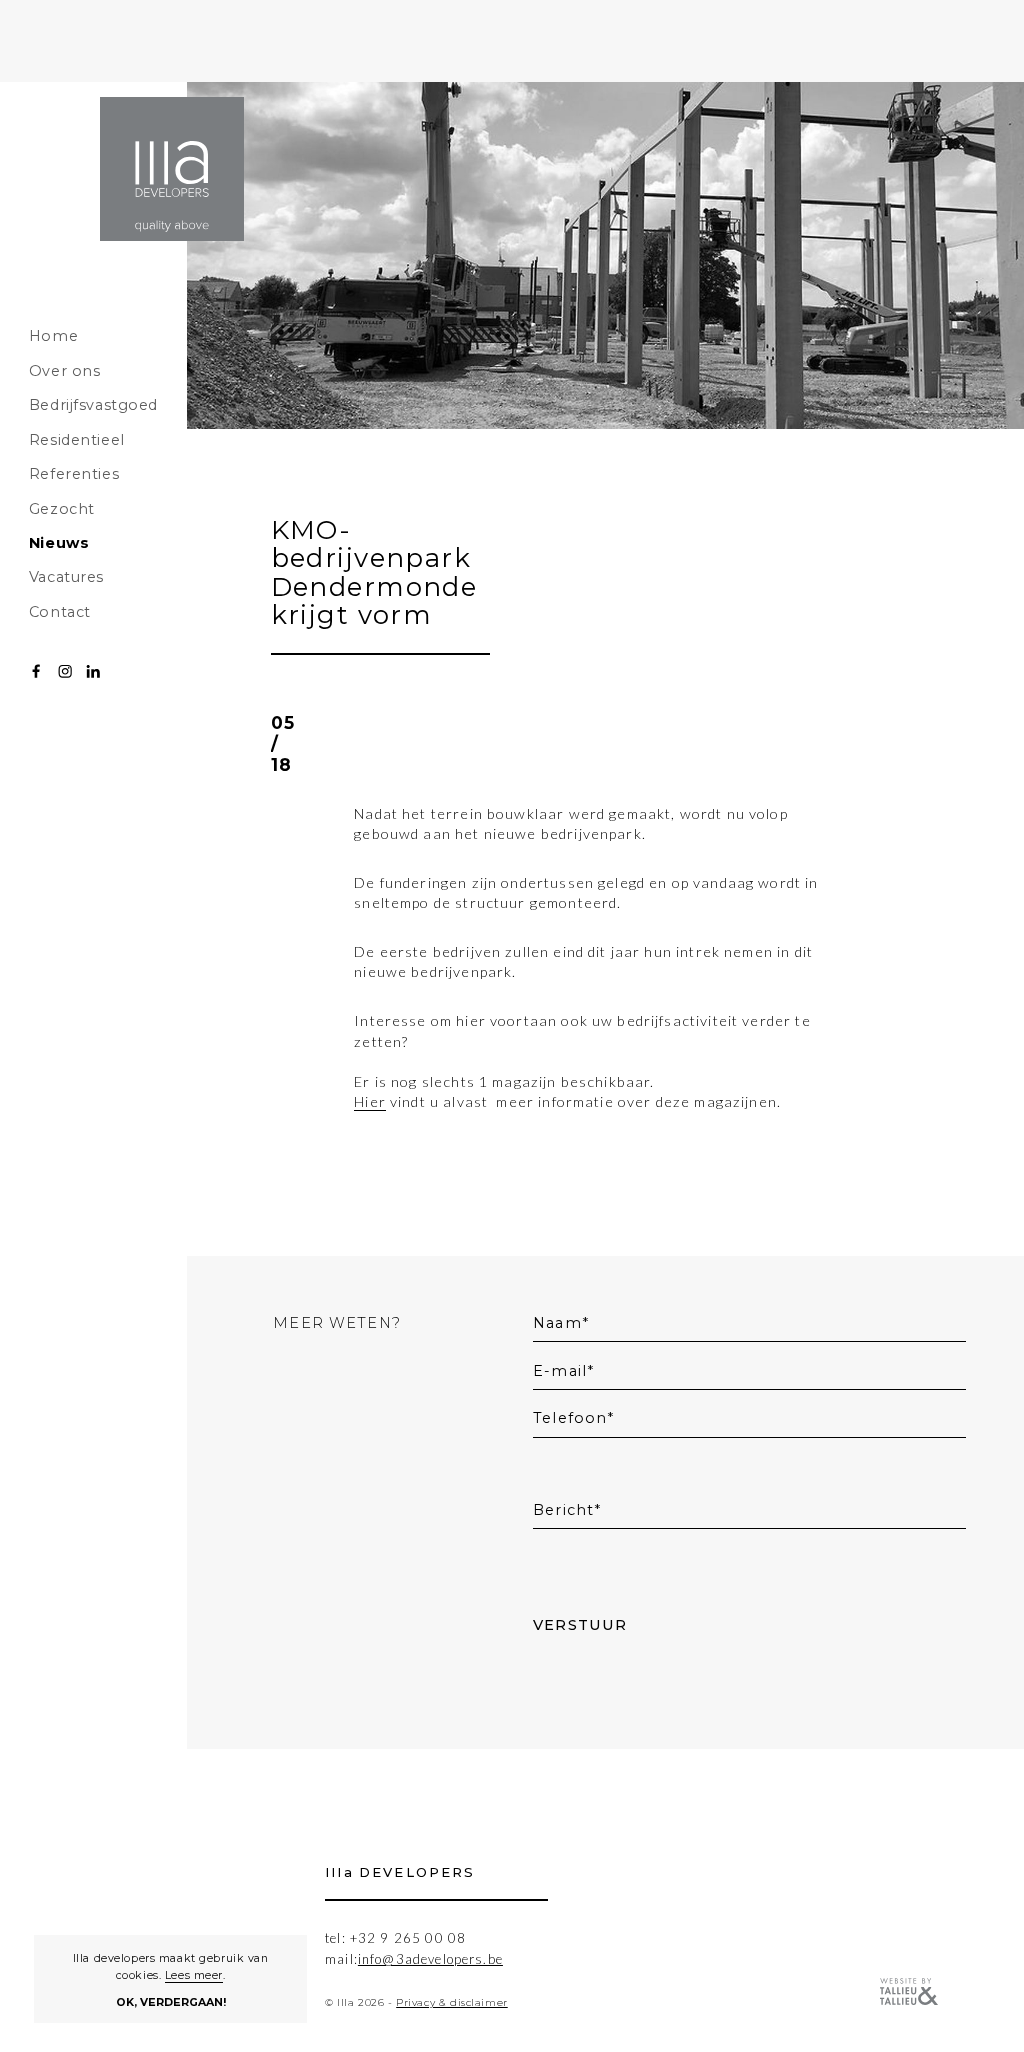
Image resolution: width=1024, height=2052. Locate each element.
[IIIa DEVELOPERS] (172, 169)
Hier (370, 1101)
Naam (557, 1323)
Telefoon (570, 1418)
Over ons (65, 371)
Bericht (563, 1510)
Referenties (74, 474)
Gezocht (62, 509)
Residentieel (77, 440)
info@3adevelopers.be (430, 1959)
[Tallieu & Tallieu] (909, 1993)
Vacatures (66, 577)
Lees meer (194, 1975)
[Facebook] (36, 671)
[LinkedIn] (93, 671)
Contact (60, 612)
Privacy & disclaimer (452, 2002)
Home (53, 336)
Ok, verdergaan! (171, 2002)
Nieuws (59, 543)
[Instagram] (65, 671)
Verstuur (580, 1625)
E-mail (560, 1371)
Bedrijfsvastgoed (93, 405)
